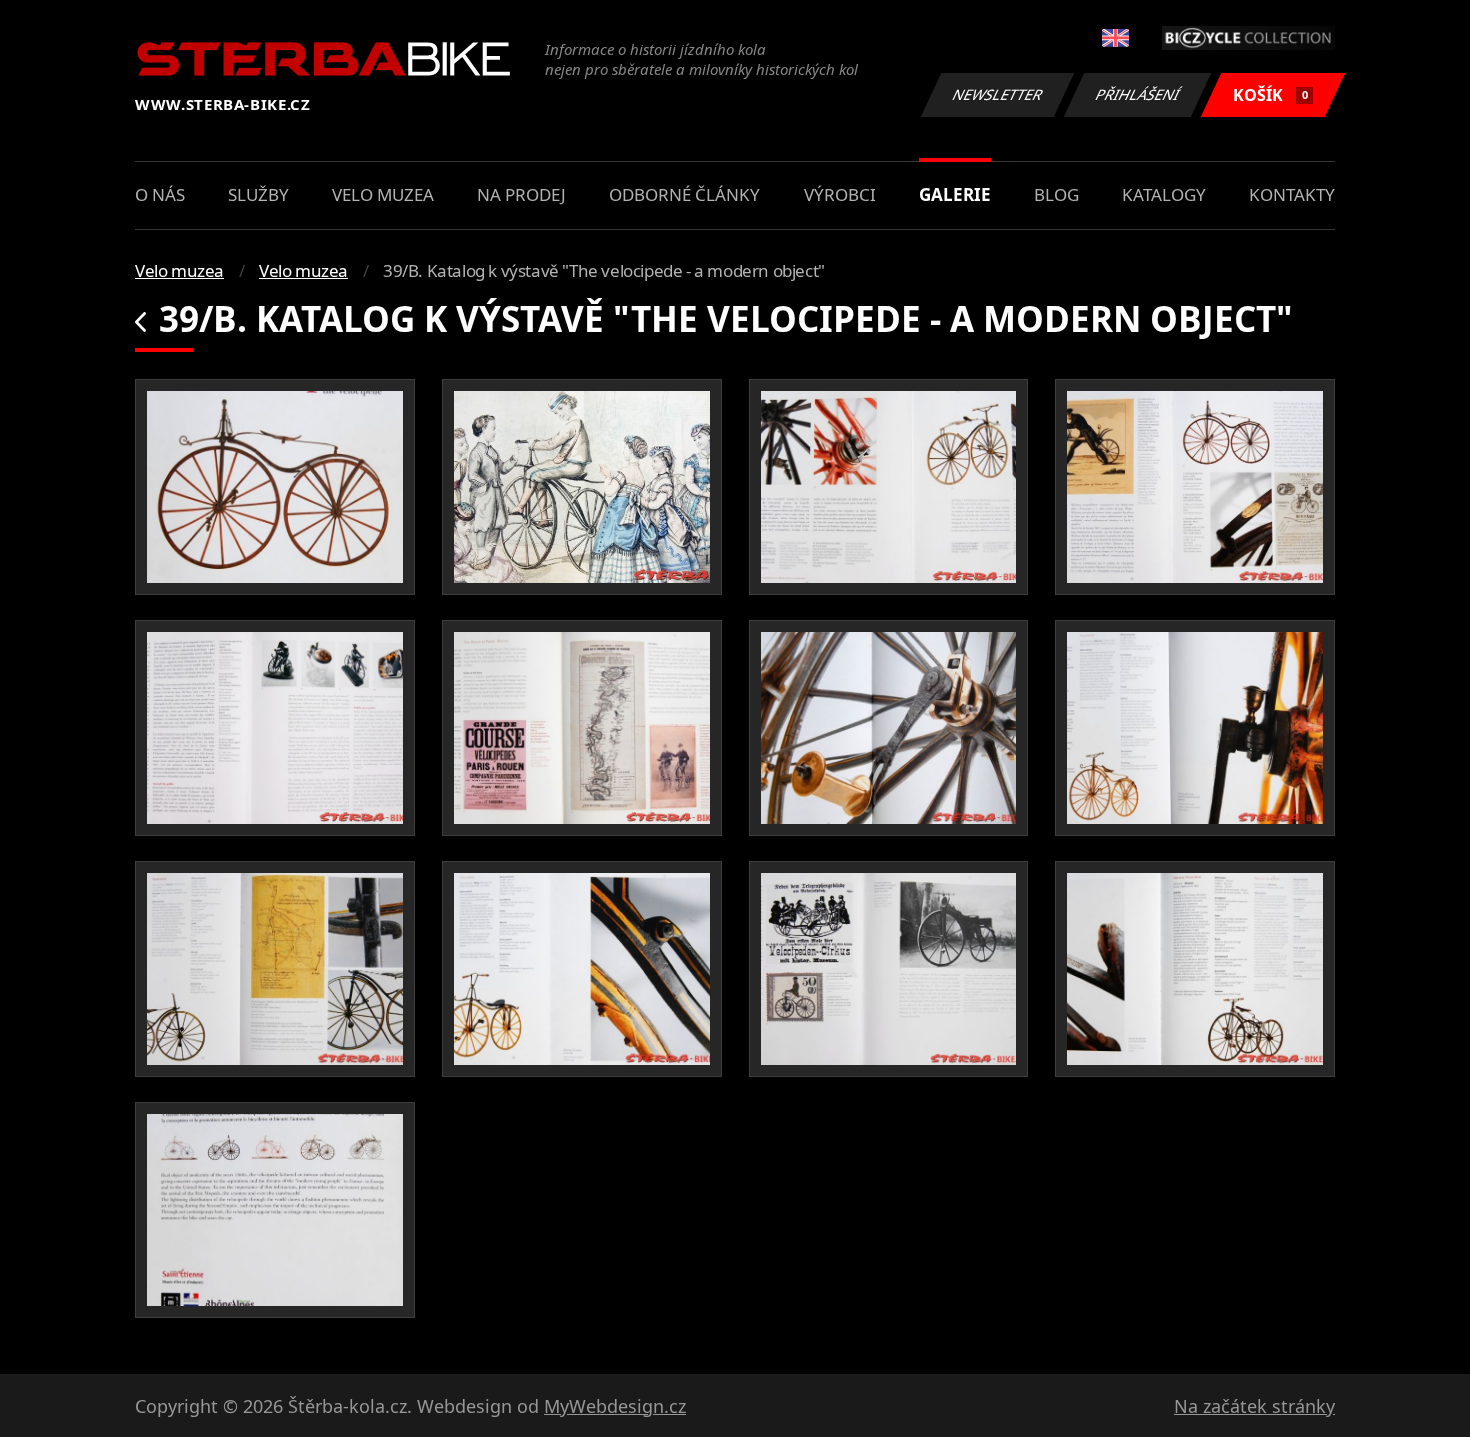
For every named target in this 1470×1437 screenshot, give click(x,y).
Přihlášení (1138, 94)
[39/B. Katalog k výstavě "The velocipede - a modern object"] (275, 487)
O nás (160, 194)
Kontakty (1292, 194)
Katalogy (1164, 194)
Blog (1056, 194)
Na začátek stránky (1254, 1406)
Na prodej (521, 194)
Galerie (955, 194)
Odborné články (684, 194)
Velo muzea (383, 194)
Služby (258, 194)
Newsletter (998, 94)
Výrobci (840, 194)
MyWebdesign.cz (615, 1406)
